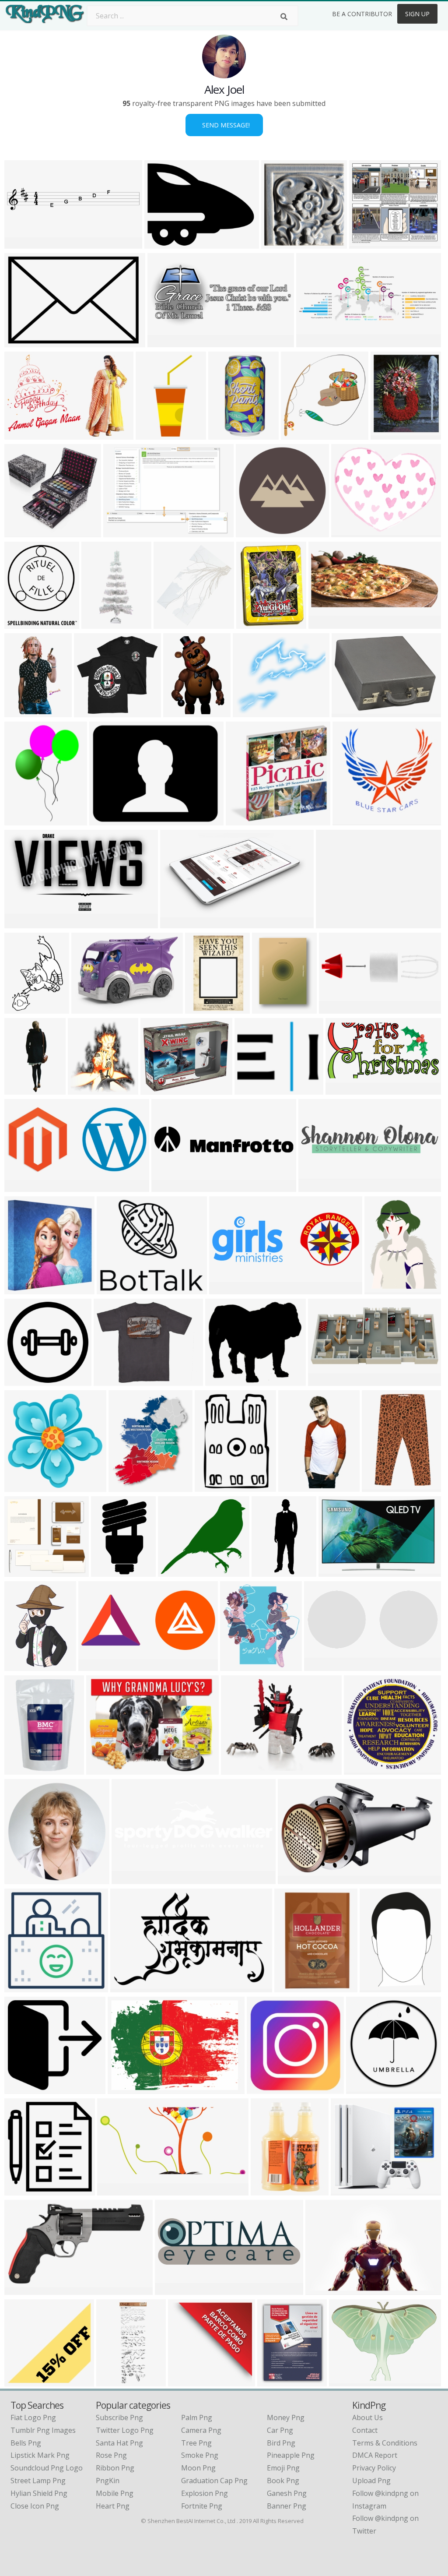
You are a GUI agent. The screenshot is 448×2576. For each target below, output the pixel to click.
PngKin (108, 2481)
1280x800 (23, 1186)
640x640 (251, 1089)
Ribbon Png (115, 2468)
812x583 (84, 1089)
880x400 (95, 1665)
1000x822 (322, 1665)
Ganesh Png (287, 2493)
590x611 (21, 1289)
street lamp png (38, 2481)
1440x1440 (114, 1380)
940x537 (177, 923)
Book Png (283, 2481)
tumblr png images (43, 2430)
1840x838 (166, 342)
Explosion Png (205, 2493)
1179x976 (349, 532)
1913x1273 (24, 342)
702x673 (21, 532)
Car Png (280, 2430)
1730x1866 (173, 623)
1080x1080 (339, 1008)
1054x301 (170, 1186)
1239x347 (317, 1186)
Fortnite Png (202, 2506)
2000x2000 (364, 1769)
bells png (26, 2443)
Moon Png (198, 2468)
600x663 (21, 623)
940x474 (294, 1879)
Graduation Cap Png (214, 2481)
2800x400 (23, 243)
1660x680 (314, 342)
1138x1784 (380, 1987)
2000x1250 (24, 434)
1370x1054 (164, 243)
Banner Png (287, 2506)
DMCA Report (375, 2455)
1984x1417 (336, 923)
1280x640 (344, 1089)
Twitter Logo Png (125, 2430)
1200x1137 (24, 1571)
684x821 (125, 1486)
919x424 (114, 2190)
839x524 (184, 2381)
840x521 (127, 1987)
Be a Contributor (362, 14)
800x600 (88, 1008)
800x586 (237, 1769)
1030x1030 (256, 532)
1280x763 (23, 2289)
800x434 (324, 1380)
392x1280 (270, 1571)
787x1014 (23, 1008)
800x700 (21, 2381)
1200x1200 (24, 1987)
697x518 (103, 1769)
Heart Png (113, 2506)
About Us (367, 2417)
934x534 (222, 1380)
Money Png (286, 2417)
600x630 (152, 434)
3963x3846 (94, 712)
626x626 (263, 2088)
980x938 (21, 2088)
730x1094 (296, 1486)
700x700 (157, 1089)
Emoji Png (283, 2468)
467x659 (267, 2190)
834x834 (21, 2190)
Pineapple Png (291, 2455)
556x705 (274, 2381)
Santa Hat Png (119, 2443)
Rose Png (111, 2455)
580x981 (107, 1571)
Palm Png (197, 2417)
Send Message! (224, 125)
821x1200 (23, 1665)
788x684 (249, 712)
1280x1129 (178, 1571)
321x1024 (23, 1089)
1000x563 (292, 1987)
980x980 (21, 1380)
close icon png (35, 2506)
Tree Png (196, 2443)
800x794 (21, 1486)
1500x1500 (272, 1008)
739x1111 (203, 1008)
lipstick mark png (40, 2455)
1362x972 (121, 532)
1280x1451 (240, 1665)
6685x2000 (131, 1879)
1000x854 (349, 2190)
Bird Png (281, 2443)
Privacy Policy (374, 2468)
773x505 (335, 1571)
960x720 (378, 1486)
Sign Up (417, 14)
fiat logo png (33, 2417)
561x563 (297, 434)
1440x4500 (116, 2381)
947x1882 (226, 434)
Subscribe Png (119, 2417)
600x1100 (23, 712)
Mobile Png (115, 2493)
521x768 (180, 712)
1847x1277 (325, 2289)
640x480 (345, 2381)
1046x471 (327, 623)
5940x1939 (175, 2289)
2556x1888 (352, 712)
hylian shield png (39, 2493)
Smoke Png (200, 2455)
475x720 (21, 820)
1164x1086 (369, 243)
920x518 (124, 2088)
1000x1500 (101, 623)
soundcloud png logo (47, 2468)
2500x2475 (281, 243)
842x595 (387, 434)
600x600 (253, 623)
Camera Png (201, 2430)
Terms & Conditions (385, 2443)
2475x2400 (246, 820)
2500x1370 (24, 923)
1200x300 (351, 820)
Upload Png (371, 2481)
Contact (365, 2430)
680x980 (211, 1486)
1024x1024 (24, 1769)
